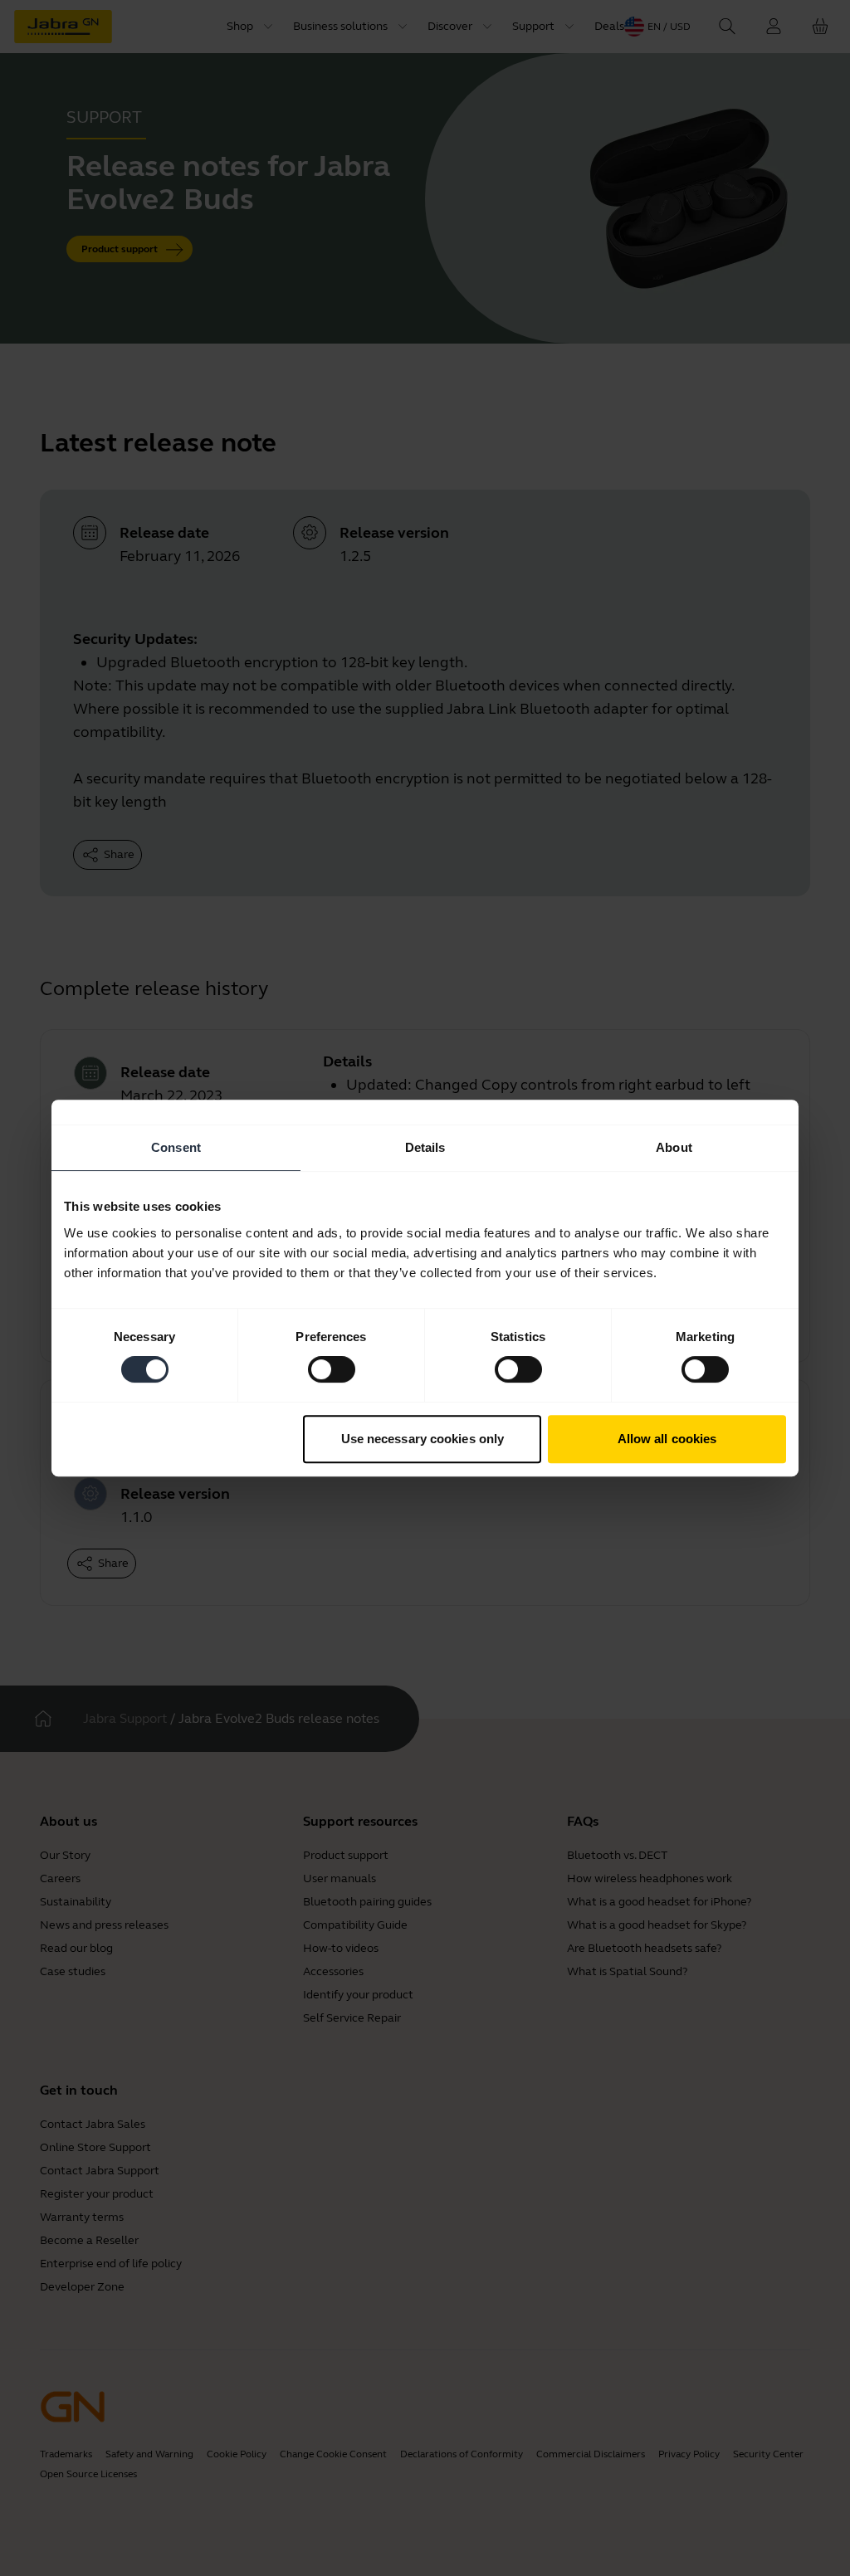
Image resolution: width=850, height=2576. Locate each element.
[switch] (332, 1369)
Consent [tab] (176, 1147)
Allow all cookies (667, 1439)
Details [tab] (425, 1147)
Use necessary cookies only (423, 1439)
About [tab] (674, 1147)
